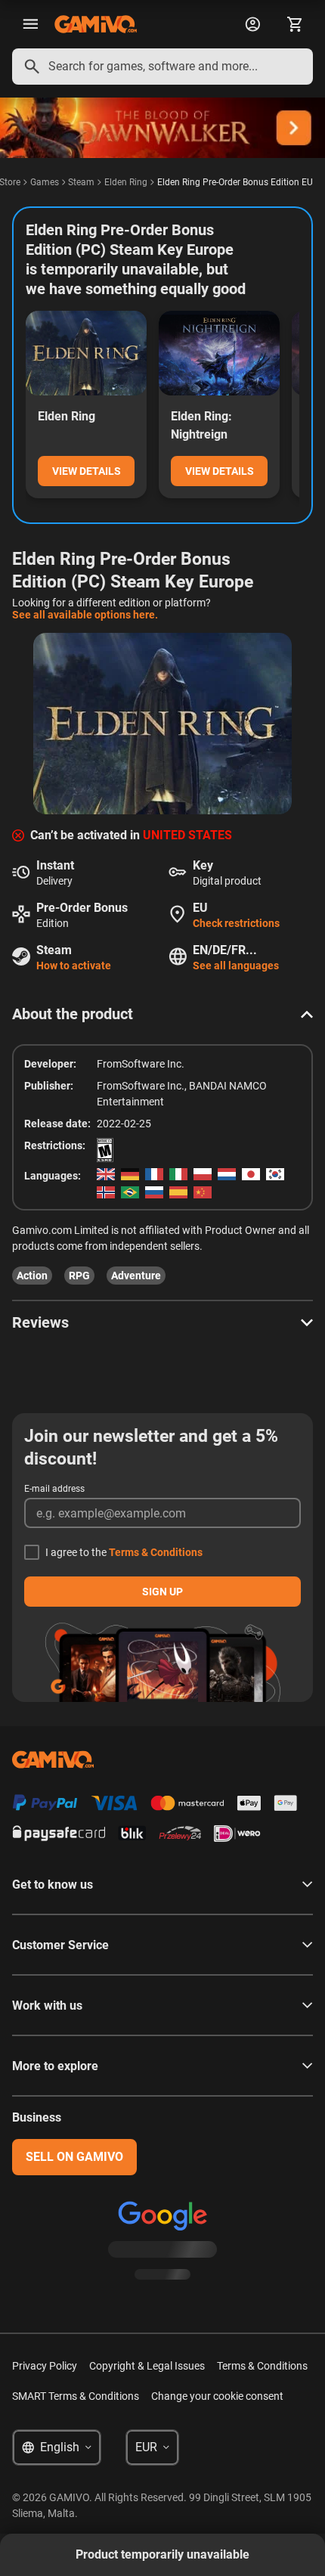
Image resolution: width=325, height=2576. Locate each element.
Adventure (136, 1276)
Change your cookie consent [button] (217, 2396)
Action (32, 1276)
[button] (162, 1014)
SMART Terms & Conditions (76, 2396)
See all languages (236, 966)
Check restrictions (236, 923)
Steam (81, 182)
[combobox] (162, 67)
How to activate (74, 966)
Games (45, 182)
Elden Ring (126, 182)
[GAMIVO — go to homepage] (96, 24)
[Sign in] (252, 24)
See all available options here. (85, 615)
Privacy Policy (45, 2366)
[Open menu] (30, 24)
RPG (79, 1276)
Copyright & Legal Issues (147, 2366)
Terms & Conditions (156, 1552)
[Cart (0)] (295, 24)
